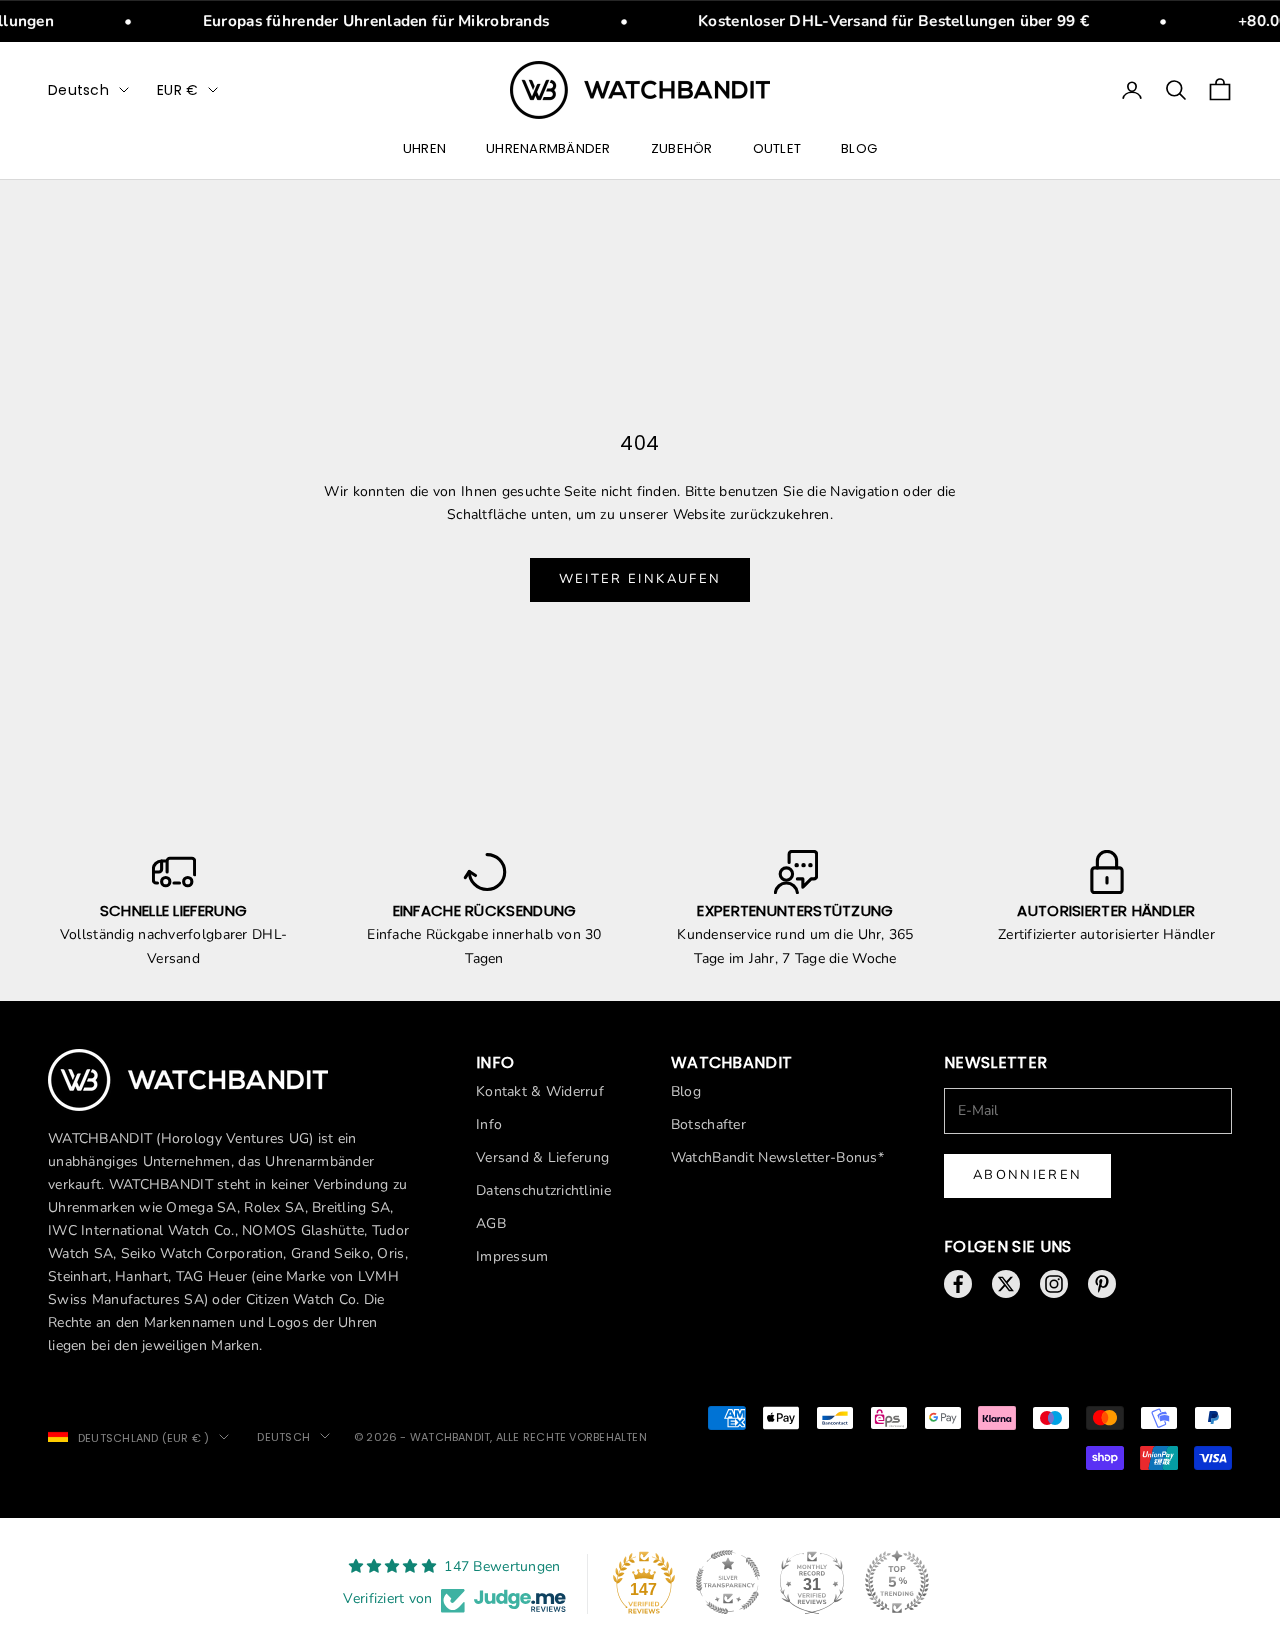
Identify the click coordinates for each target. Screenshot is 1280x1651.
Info (489, 1124)
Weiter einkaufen (640, 579)
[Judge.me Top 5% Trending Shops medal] (897, 1582)
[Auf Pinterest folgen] (1102, 1284)
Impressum (512, 1256)
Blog (859, 149)
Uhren (424, 149)
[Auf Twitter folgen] (1006, 1284)
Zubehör (682, 149)
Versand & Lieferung (542, 1157)
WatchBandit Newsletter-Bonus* (777, 1157)
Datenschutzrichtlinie (543, 1190)
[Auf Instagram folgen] (1054, 1284)
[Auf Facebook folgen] (958, 1284)
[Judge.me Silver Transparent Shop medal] (728, 1582)
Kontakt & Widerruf (540, 1091)
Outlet (777, 149)
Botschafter (708, 1124)
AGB (491, 1223)
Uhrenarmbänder (548, 149)
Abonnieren (1027, 1175)
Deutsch (78, 90)
